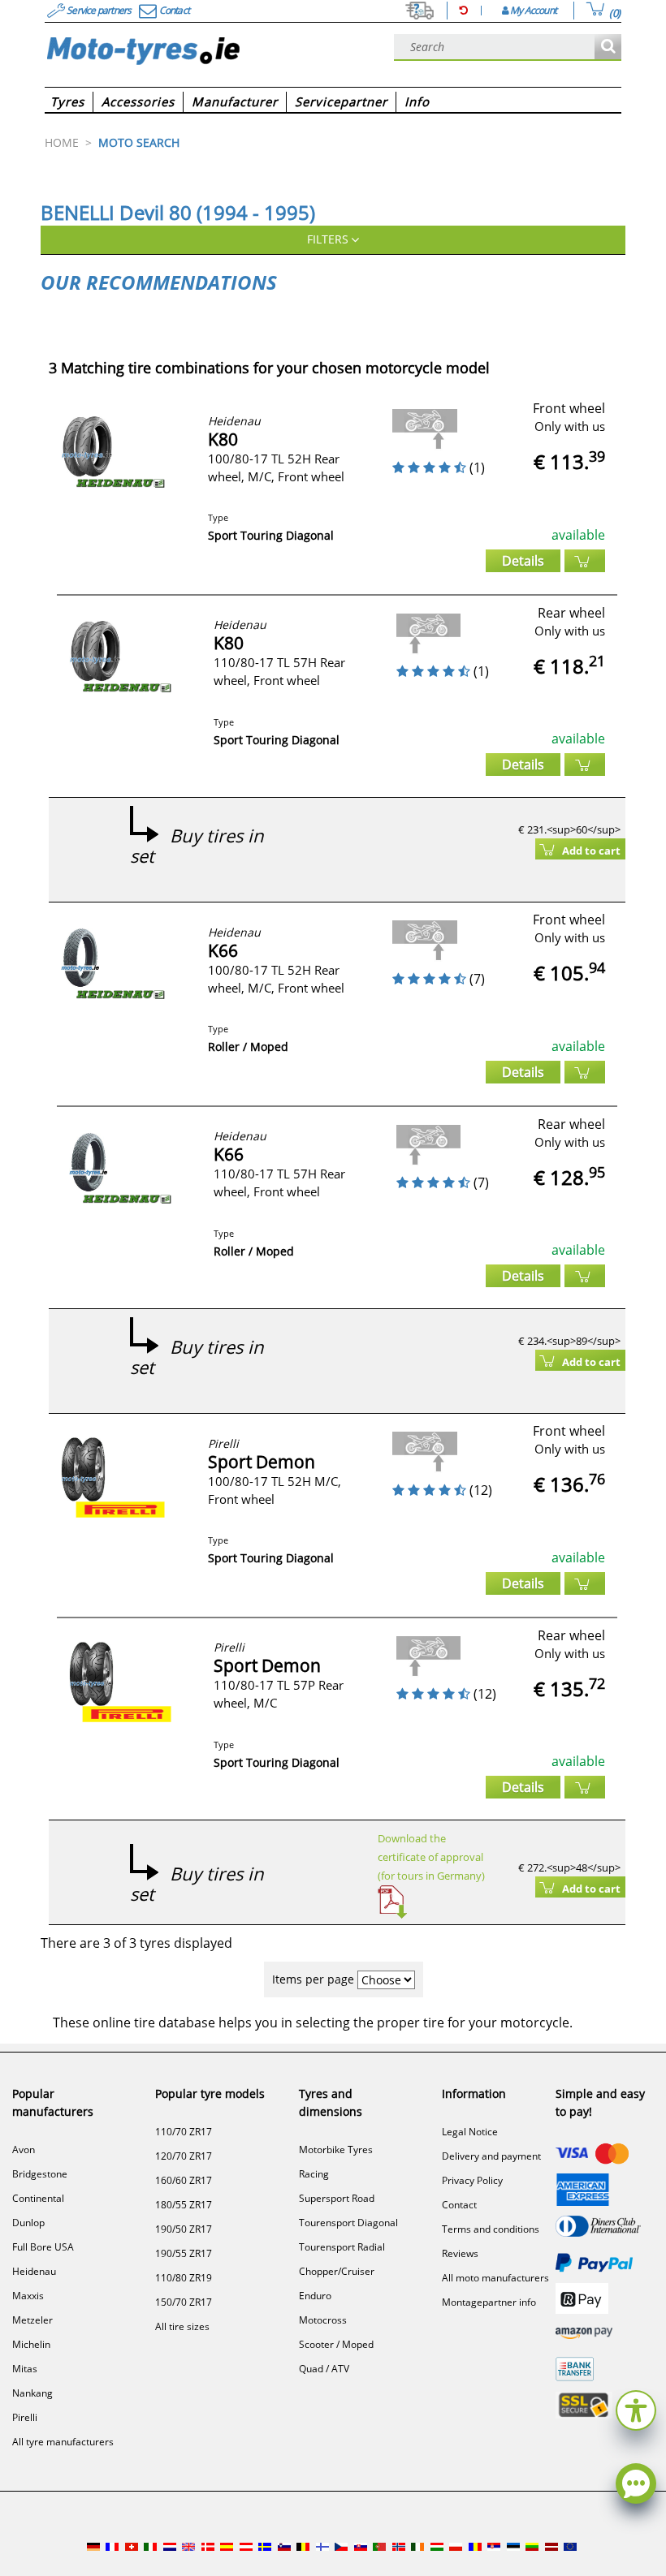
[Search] (608, 47)
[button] (636, 2408)
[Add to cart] (585, 561)
